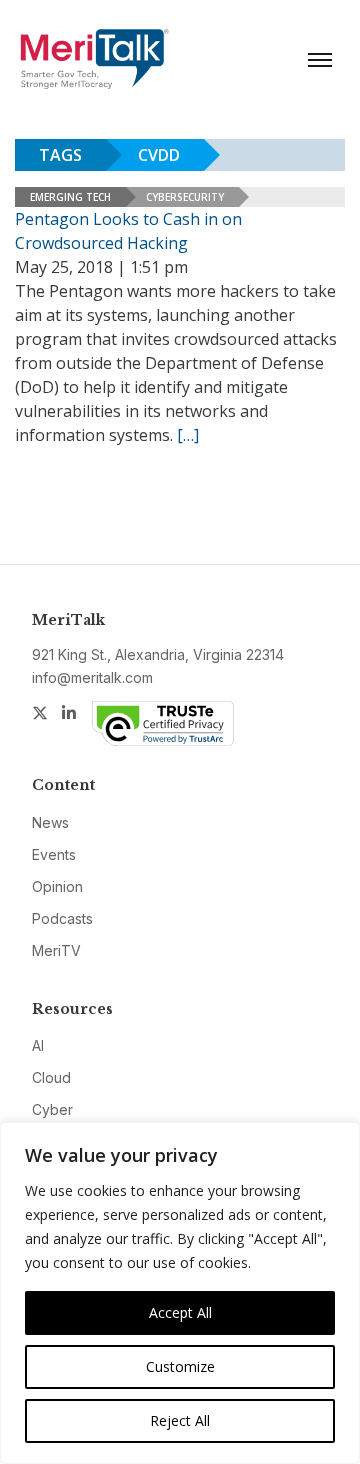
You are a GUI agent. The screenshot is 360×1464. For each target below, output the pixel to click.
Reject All (180, 1420)
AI (38, 1045)
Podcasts (62, 918)
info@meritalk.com (92, 677)
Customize (180, 1366)
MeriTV (56, 950)
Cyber (52, 1109)
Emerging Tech (70, 197)
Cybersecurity (185, 197)
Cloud (51, 1077)
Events (54, 854)
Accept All (180, 1312)
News (50, 822)
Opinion (57, 886)
